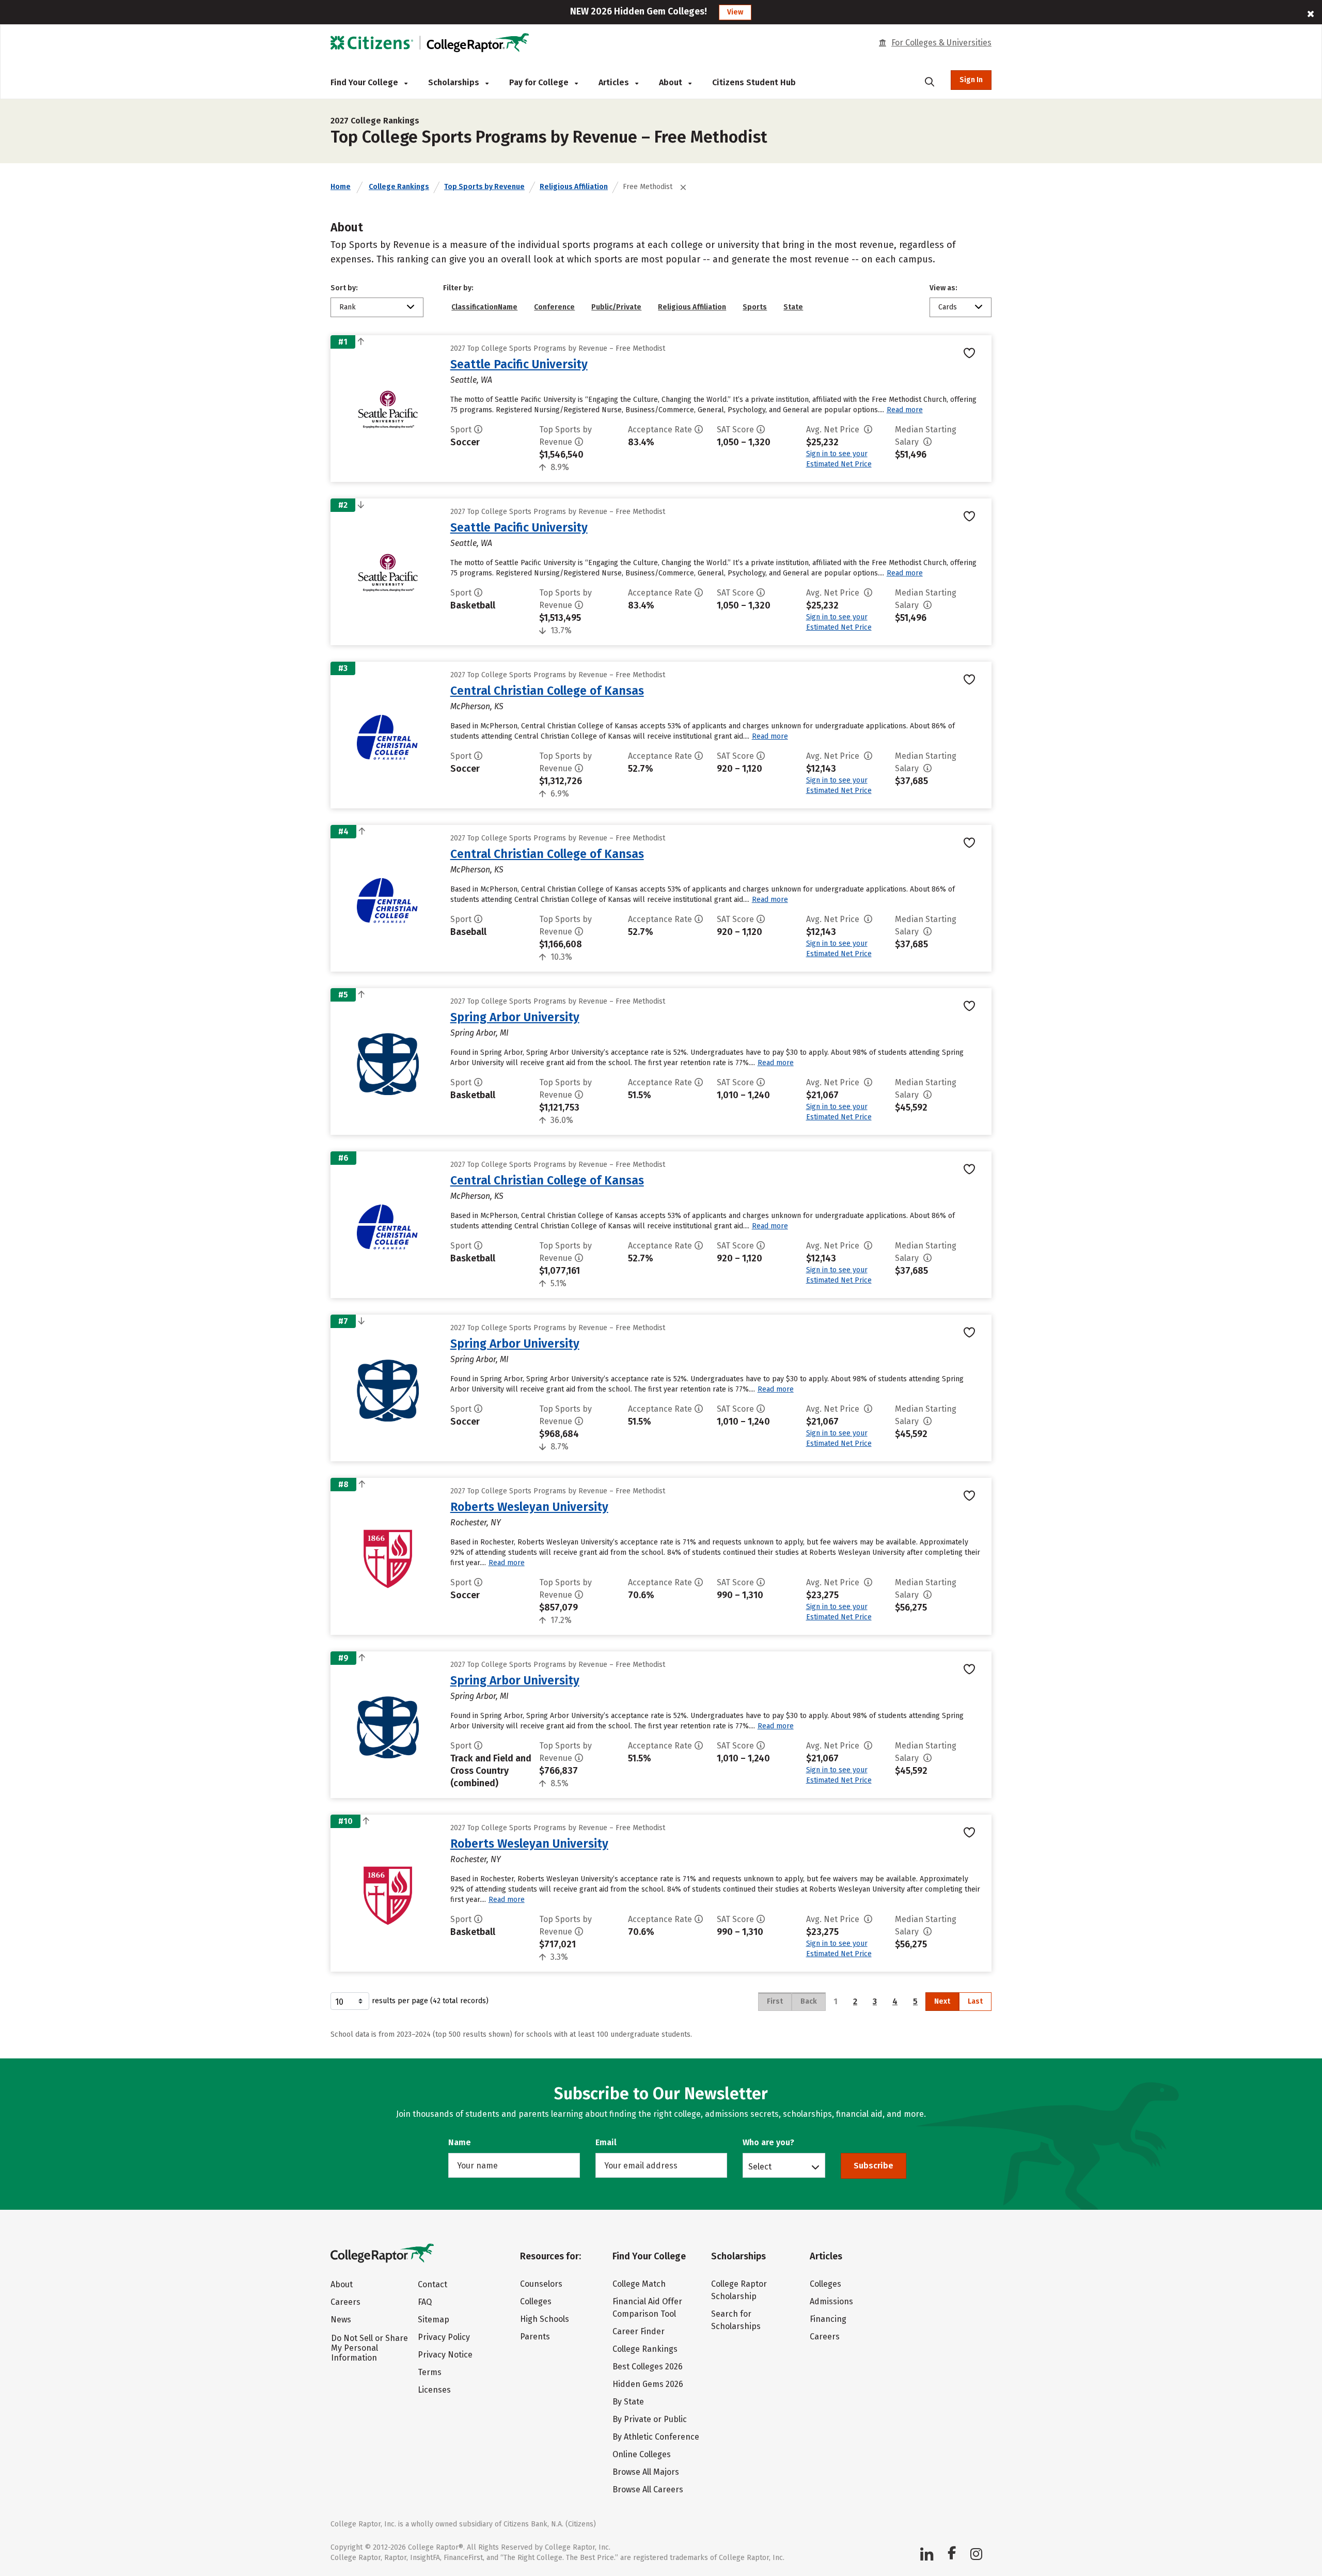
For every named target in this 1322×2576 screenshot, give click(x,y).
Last (975, 2001)
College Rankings (399, 187)
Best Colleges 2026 (648, 2367)
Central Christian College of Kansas (547, 691)
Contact (432, 2284)
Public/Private (616, 307)
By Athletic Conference (656, 2437)
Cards (948, 307)
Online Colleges (642, 2454)
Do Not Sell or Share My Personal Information (369, 2348)
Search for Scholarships (736, 2320)
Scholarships (455, 82)
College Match (639, 2284)
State (793, 307)
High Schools (545, 2319)
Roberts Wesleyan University (529, 1507)
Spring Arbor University (515, 1017)
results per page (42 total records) (430, 2001)
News (341, 2320)
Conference (554, 307)
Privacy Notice (445, 2355)
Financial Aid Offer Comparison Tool (647, 2308)
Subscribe (874, 2166)
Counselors (541, 2284)
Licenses (434, 2390)
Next (942, 2001)
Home (341, 187)
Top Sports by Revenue (484, 187)
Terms (430, 2372)
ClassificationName (484, 307)
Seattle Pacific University (519, 364)
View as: (943, 288)
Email (606, 2142)
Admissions (831, 2301)
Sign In (971, 80)
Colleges (536, 2301)
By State (628, 2402)
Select (760, 2166)
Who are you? (768, 2142)
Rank (348, 307)
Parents (535, 2337)
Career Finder (639, 2331)
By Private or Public (650, 2419)
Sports (755, 307)
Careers (345, 2302)
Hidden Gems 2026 (648, 2384)
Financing (828, 2319)
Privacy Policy (444, 2337)
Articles (615, 82)
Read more (905, 410)
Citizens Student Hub (754, 82)
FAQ (425, 2302)
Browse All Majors (646, 2472)
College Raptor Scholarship (739, 2290)
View (735, 12)
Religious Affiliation (574, 187)
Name (460, 2142)
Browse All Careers (648, 2489)
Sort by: (344, 288)
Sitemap (434, 2320)
